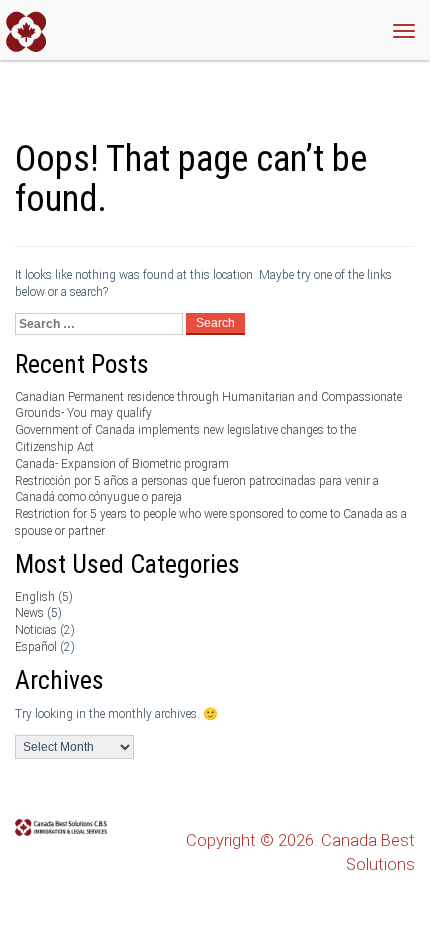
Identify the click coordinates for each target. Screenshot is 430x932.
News (29, 613)
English (35, 597)
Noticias (36, 630)
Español (36, 647)
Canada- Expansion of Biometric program (122, 464)
